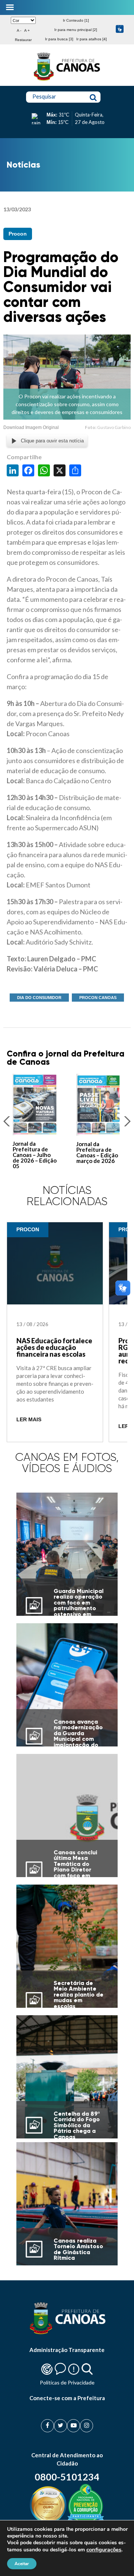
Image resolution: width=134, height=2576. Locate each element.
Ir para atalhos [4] (92, 39)
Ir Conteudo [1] (76, 20)
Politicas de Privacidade (67, 2382)
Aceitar (22, 2564)
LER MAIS (29, 1420)
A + (27, 30)
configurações (104, 2549)
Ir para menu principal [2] (76, 30)
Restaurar (23, 40)
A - (19, 30)
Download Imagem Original (31, 427)
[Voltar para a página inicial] (67, 81)
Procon (18, 234)
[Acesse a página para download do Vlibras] (120, 30)
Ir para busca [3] (59, 39)
